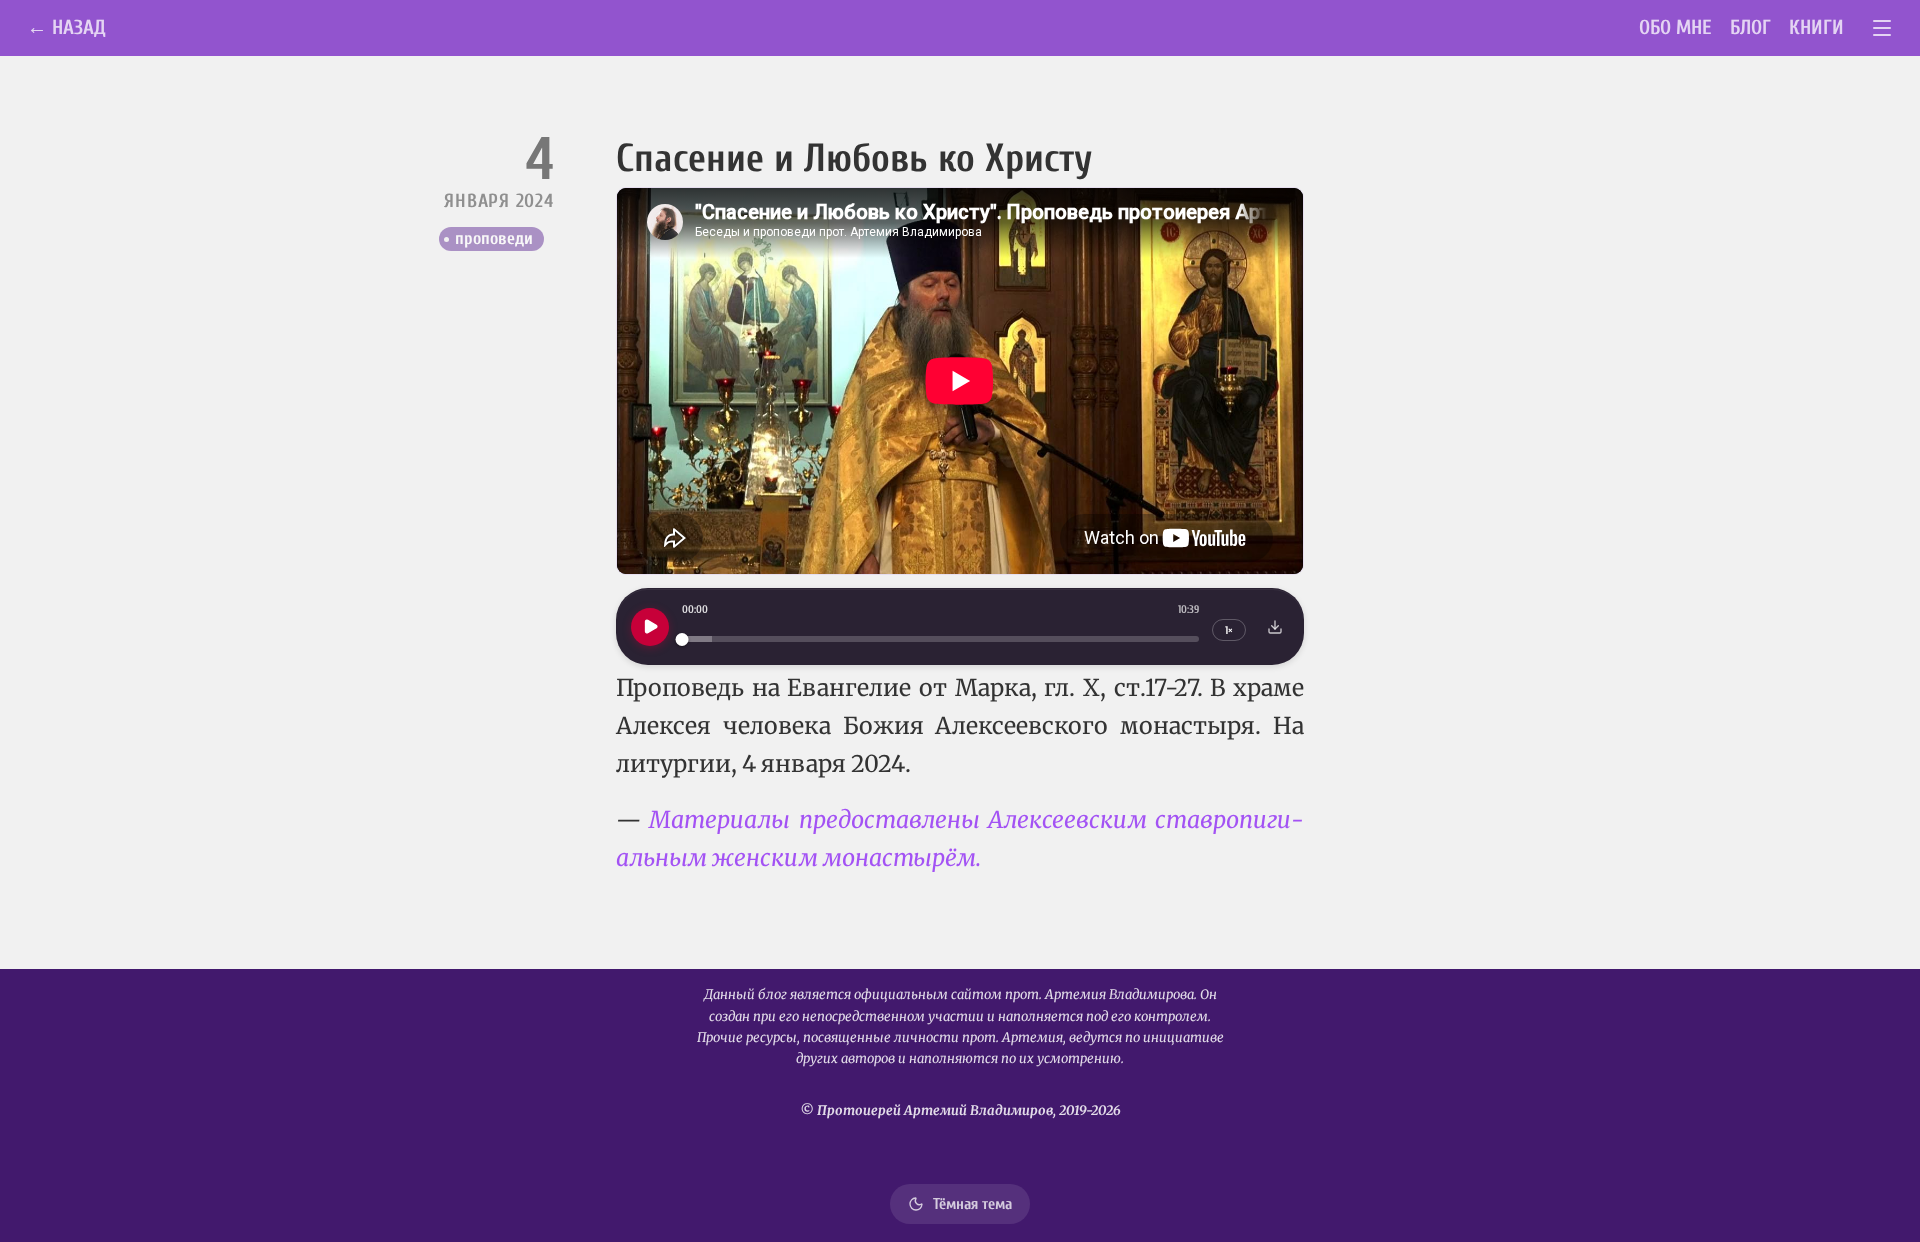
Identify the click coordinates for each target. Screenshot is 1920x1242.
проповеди (494, 238)
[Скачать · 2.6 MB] (1275, 627)
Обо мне (1675, 27)
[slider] (940, 639)
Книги (1816, 27)
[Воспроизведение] (650, 627)
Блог (1750, 27)
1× (1229, 630)
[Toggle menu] (1882, 28)
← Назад (66, 27)
